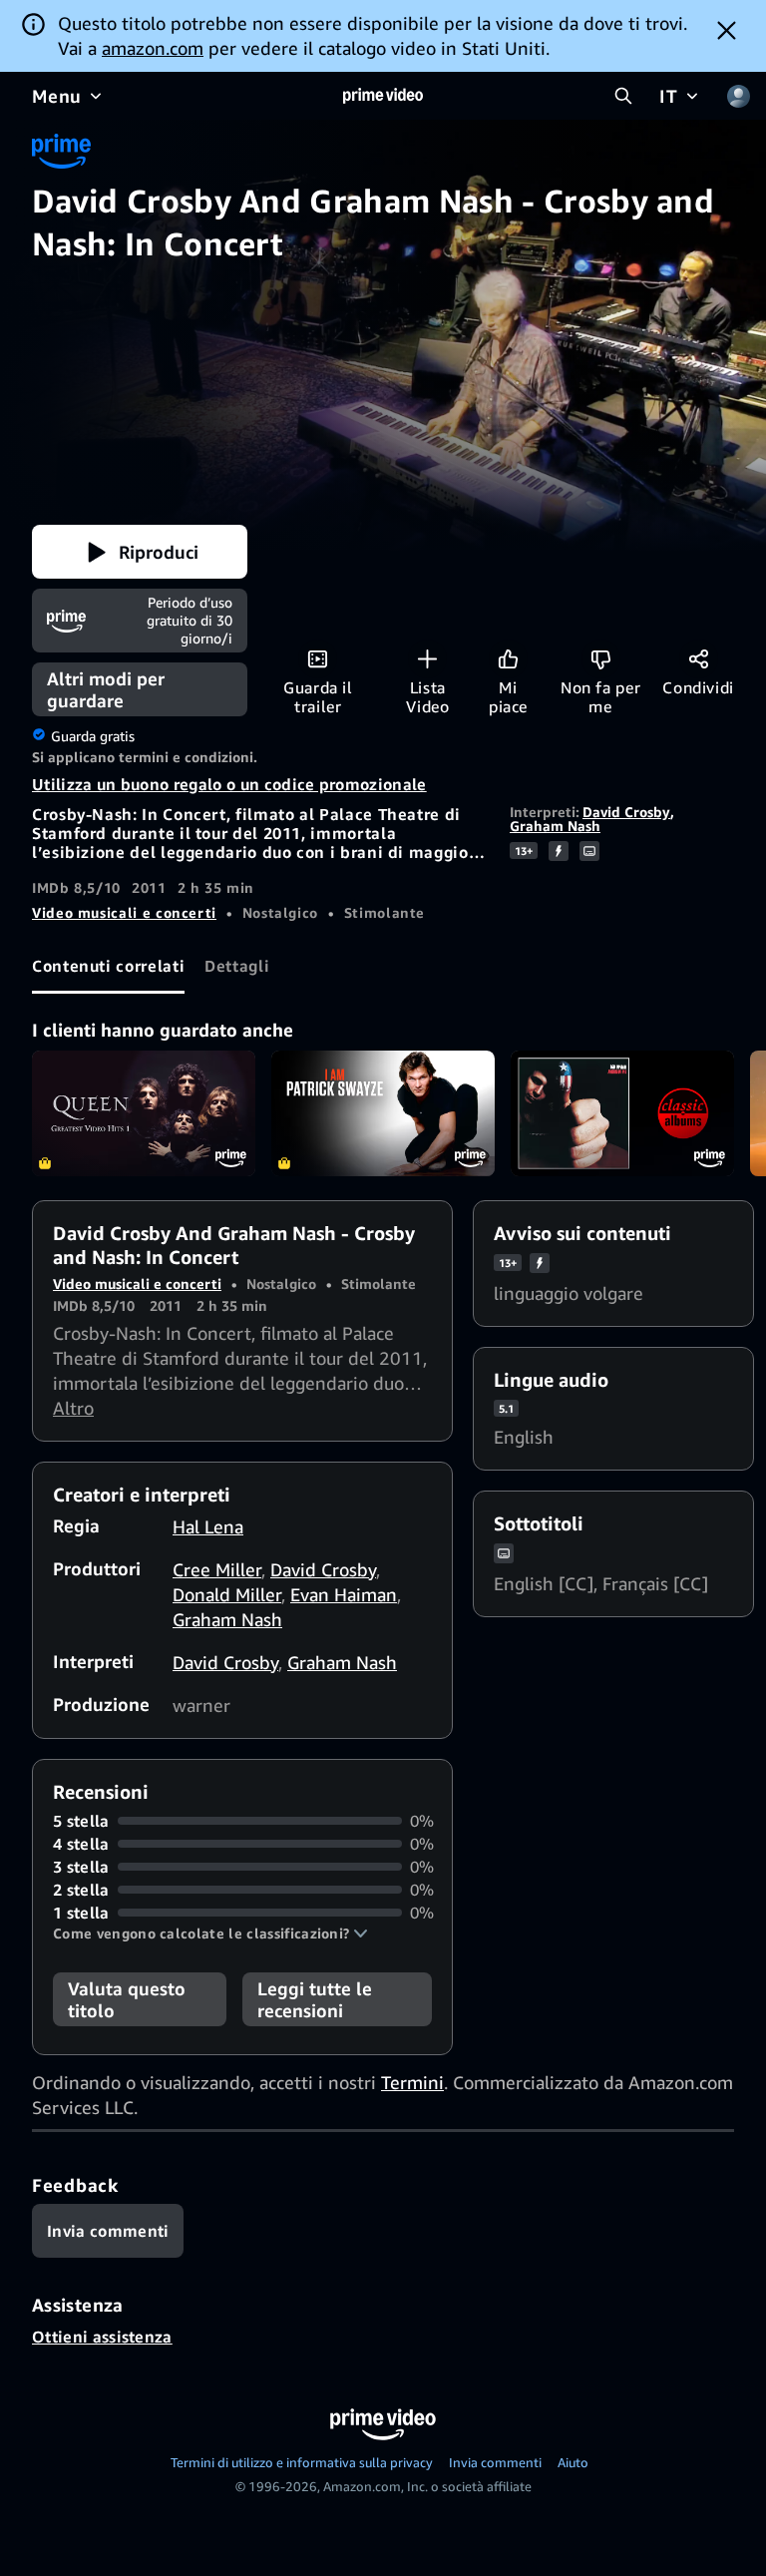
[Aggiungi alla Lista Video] (427, 659)
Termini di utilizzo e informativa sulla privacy (302, 2462)
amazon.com (153, 48)
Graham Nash (555, 826)
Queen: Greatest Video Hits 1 (144, 1113)
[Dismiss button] (727, 30)
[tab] (108, 967)
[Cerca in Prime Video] (623, 96)
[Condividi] (699, 659)
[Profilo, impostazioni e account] (738, 96)
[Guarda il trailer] (318, 659)
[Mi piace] (508, 659)
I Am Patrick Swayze (383, 1113)
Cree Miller (217, 1569)
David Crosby (626, 812)
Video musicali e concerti (124, 912)
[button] (140, 552)
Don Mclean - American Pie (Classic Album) (622, 1113)
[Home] (383, 96)
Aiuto (573, 2462)
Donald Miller (227, 1594)
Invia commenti (495, 2462)
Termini (412, 2082)
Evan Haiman (344, 1594)
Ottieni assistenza (102, 2337)
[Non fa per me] (601, 659)
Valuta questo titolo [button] (127, 1999)
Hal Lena (208, 1526)
